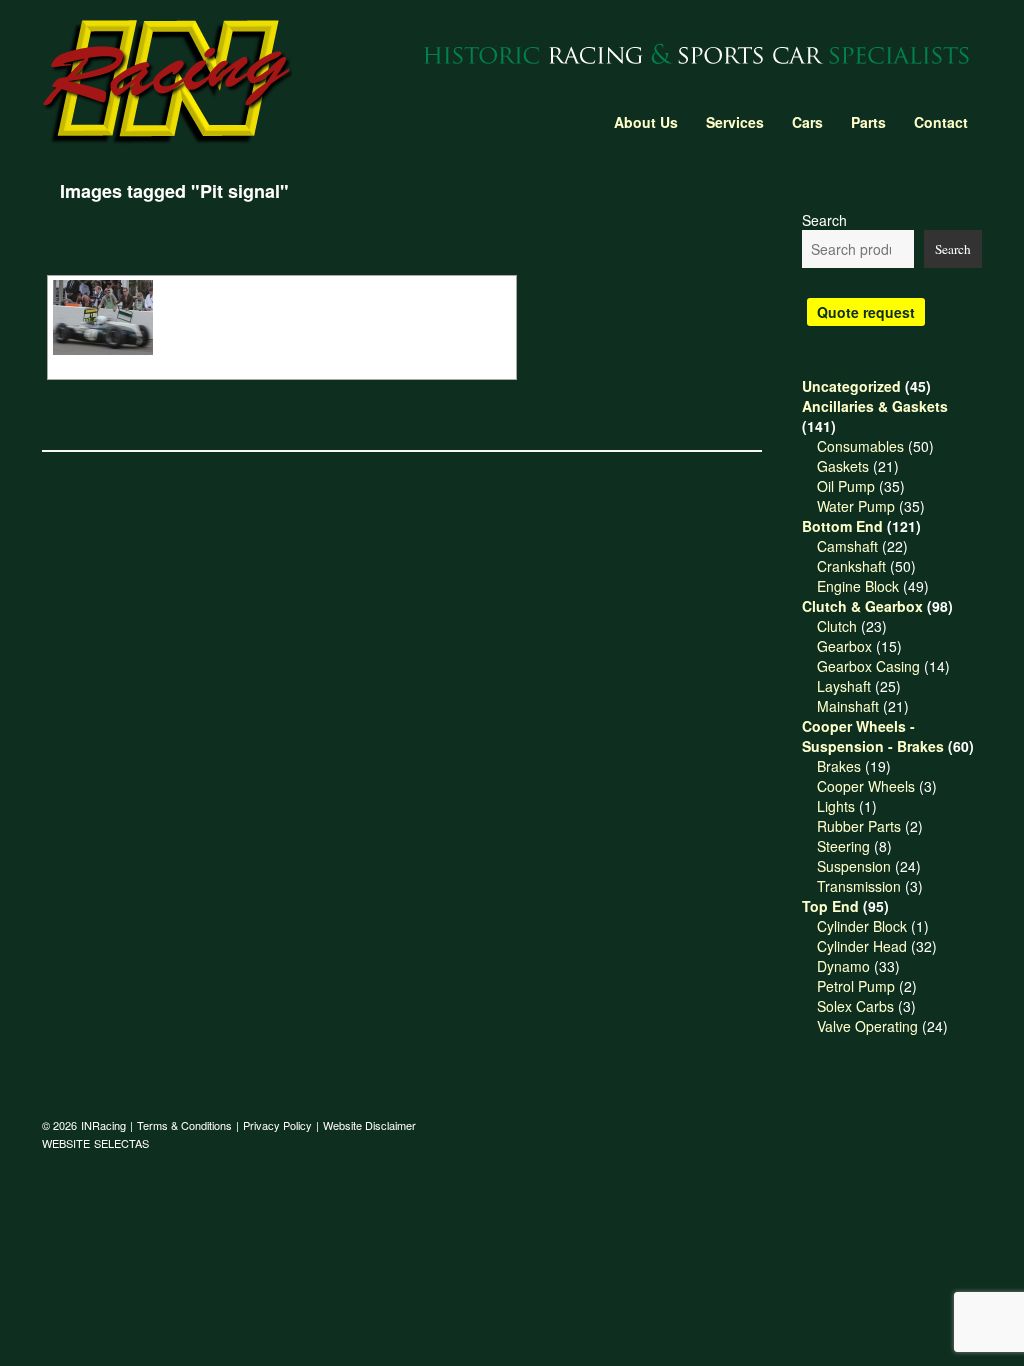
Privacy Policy (277, 1125)
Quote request (866, 312)
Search (824, 220)
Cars (807, 122)
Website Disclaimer (369, 1125)
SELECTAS (121, 1143)
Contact (941, 122)
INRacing (103, 1125)
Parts (868, 122)
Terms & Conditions (184, 1125)
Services (735, 122)
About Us (646, 122)
